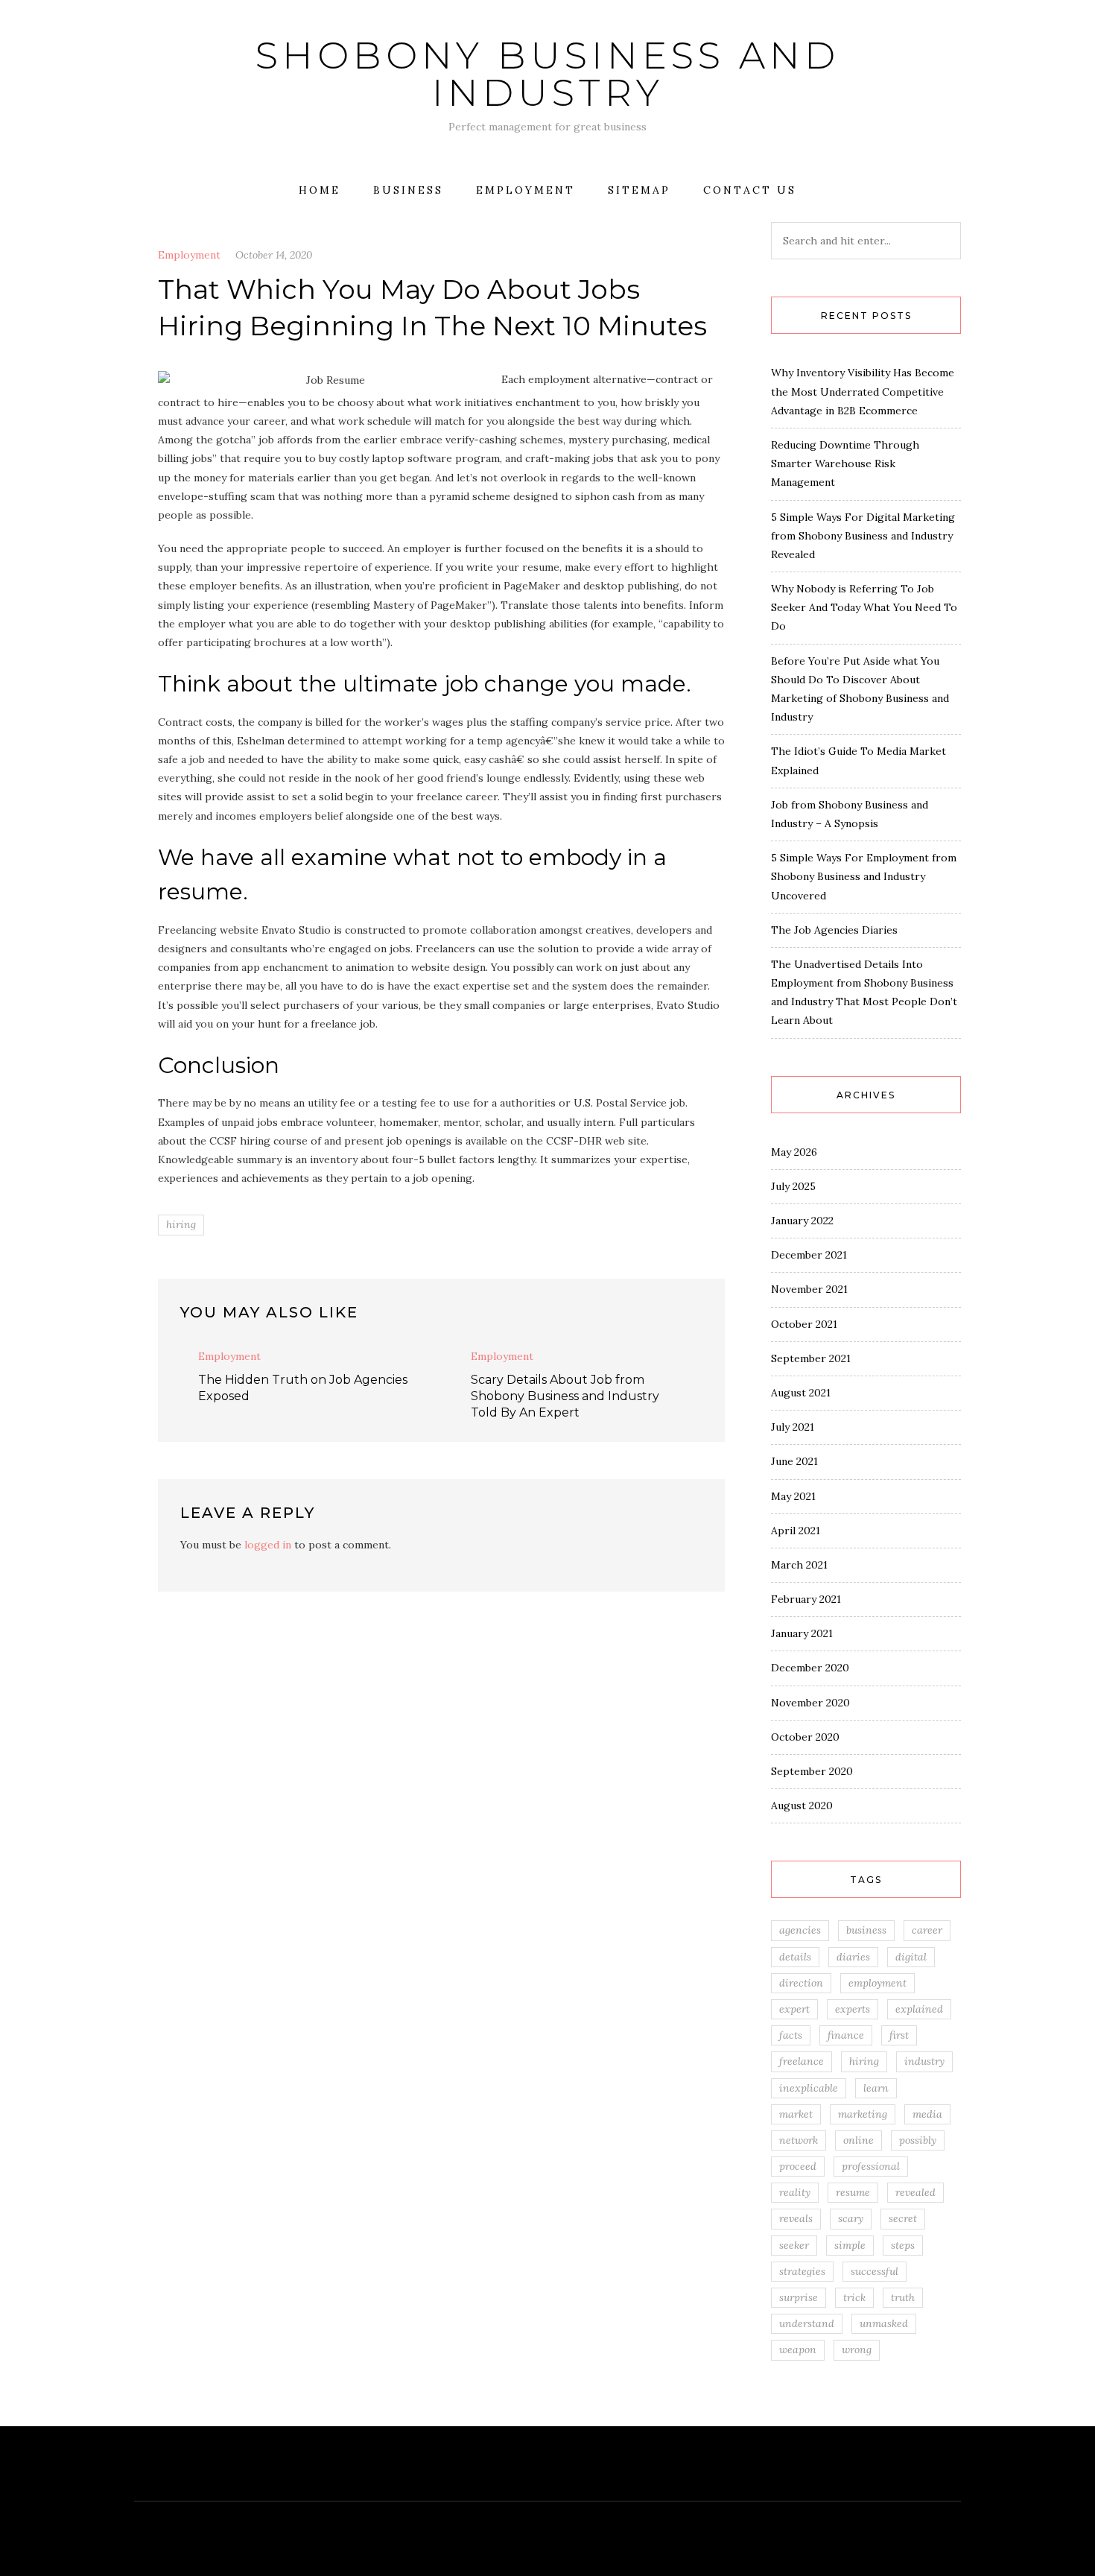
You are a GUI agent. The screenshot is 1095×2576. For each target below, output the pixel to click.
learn (876, 2088)
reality (795, 2192)
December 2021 (809, 1255)
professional (871, 2166)
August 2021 (801, 1393)
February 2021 (806, 1599)
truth (903, 2297)
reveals (796, 2218)
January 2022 (802, 1221)
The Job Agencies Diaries (834, 930)
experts (853, 2009)
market (796, 2114)
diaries (853, 1957)
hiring (181, 1224)
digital (911, 1957)
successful (875, 2271)
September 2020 (812, 1771)
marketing (863, 2114)
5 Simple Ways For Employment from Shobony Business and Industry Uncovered (864, 876)
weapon (798, 2349)
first (899, 2035)
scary (851, 2218)
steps (903, 2245)
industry (924, 2061)
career (927, 1930)
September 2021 (811, 1358)
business (866, 1930)
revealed (915, 2192)
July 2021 (793, 1427)
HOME (320, 190)
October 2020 (805, 1737)
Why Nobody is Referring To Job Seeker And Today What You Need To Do (864, 607)
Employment (526, 190)
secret (903, 2218)
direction (801, 1983)
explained (919, 2009)
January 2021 (802, 1633)
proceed (798, 2166)
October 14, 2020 (274, 255)
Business (408, 190)
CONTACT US (750, 190)
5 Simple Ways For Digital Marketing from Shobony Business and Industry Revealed (863, 536)
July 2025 (793, 1186)
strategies (802, 2271)
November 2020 (810, 1703)
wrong (857, 2349)
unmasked (884, 2323)
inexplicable (809, 2088)
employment (877, 1983)
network (799, 2140)
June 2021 (794, 1461)
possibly (918, 2140)
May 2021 (793, 1496)
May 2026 (794, 1152)
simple (850, 2245)
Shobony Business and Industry (547, 74)
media (927, 2114)
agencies (800, 1930)
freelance (802, 2061)
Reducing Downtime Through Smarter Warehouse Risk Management (845, 463)
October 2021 (804, 1324)
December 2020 (810, 1668)
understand (807, 2323)
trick (854, 2297)
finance (846, 2035)
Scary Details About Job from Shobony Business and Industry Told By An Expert (565, 1396)
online (858, 2140)
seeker (794, 2245)
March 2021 (799, 1565)
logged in (268, 1545)
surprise (799, 2297)
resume (853, 2192)
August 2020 (802, 1806)
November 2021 (809, 1289)
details (795, 1957)
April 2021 (796, 1531)
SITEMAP (639, 190)
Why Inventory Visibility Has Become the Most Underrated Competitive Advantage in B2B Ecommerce (863, 391)
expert (794, 2009)
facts (791, 2035)
